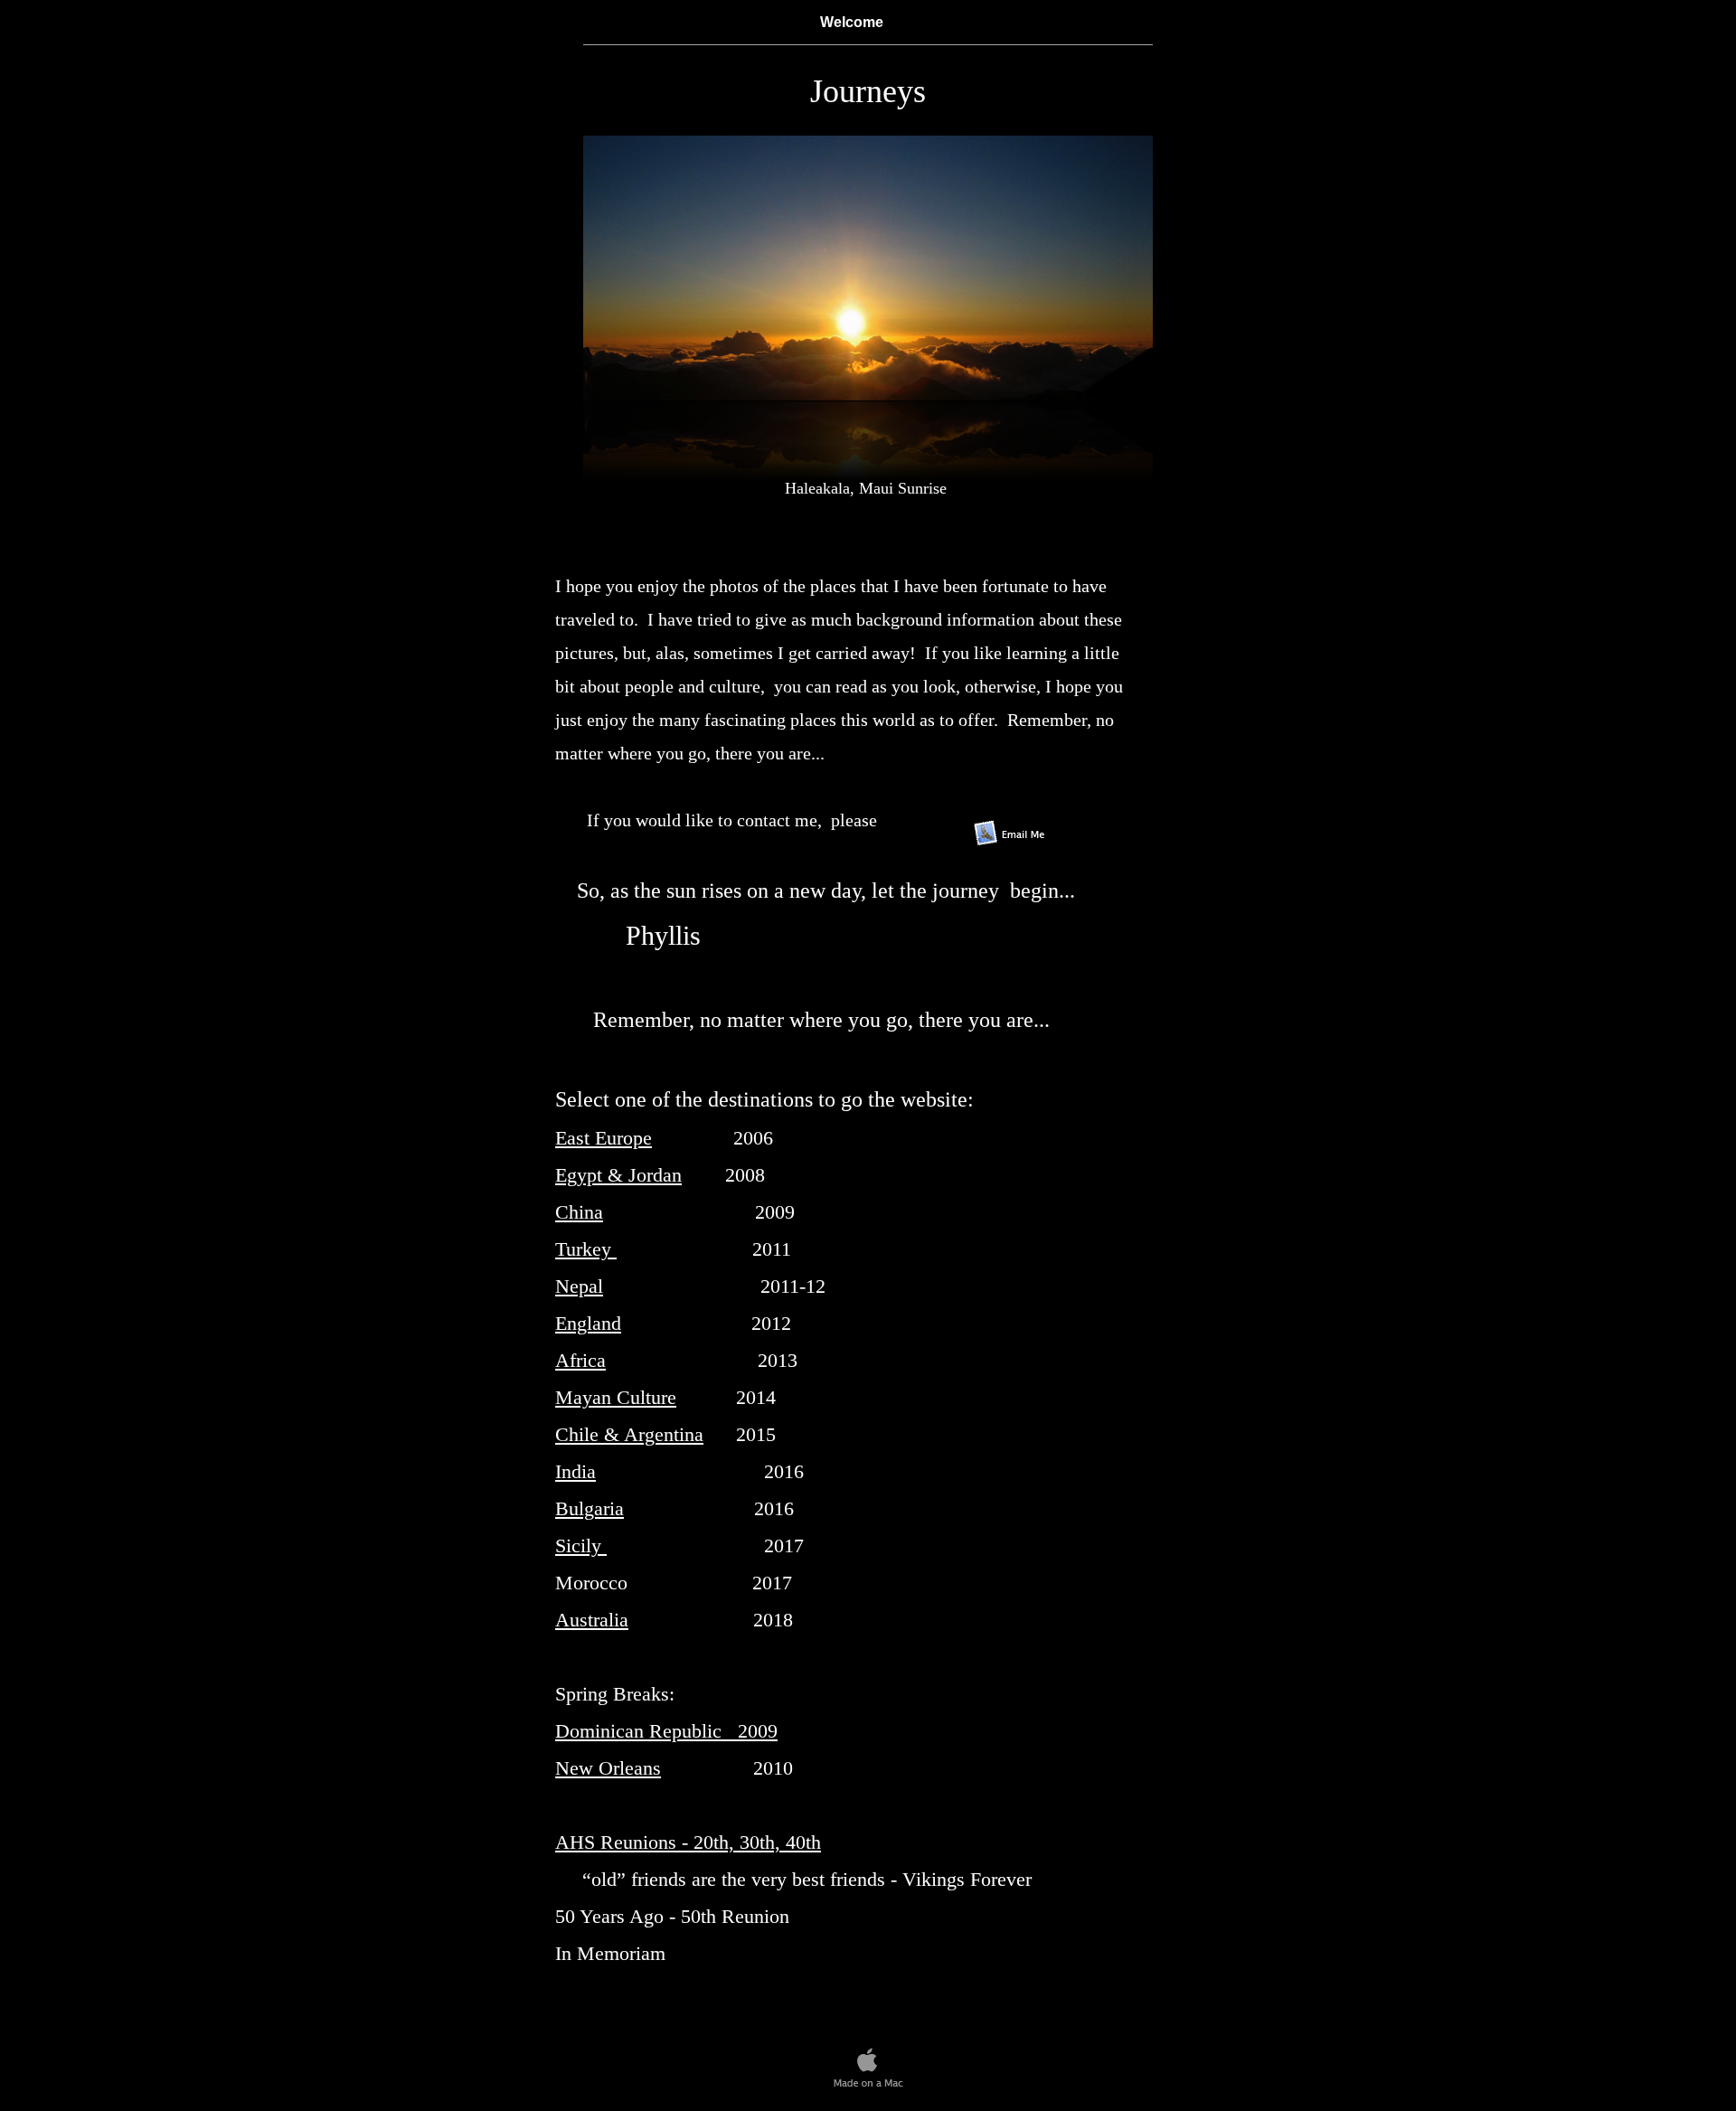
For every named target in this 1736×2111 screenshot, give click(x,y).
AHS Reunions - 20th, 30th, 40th (688, 1842)
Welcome (852, 22)
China (579, 1212)
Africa (580, 1360)
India (576, 1471)
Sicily (581, 1546)
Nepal (579, 1286)
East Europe (604, 1138)
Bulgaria (590, 1508)
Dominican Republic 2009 (666, 1731)
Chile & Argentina (629, 1434)
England (588, 1323)
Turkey (586, 1249)
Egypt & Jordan (618, 1175)
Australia (592, 1620)
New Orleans (608, 1768)
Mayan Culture (616, 1397)
